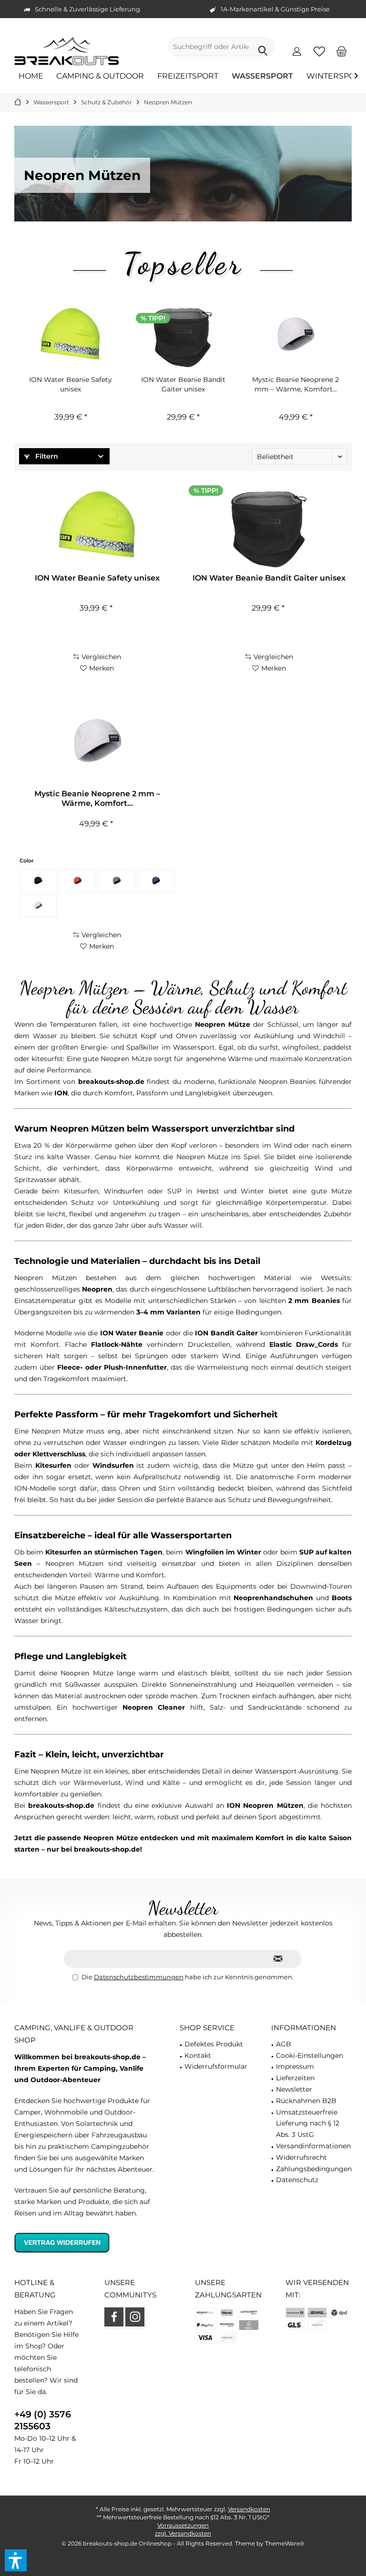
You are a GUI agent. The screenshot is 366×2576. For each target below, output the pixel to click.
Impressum (295, 2066)
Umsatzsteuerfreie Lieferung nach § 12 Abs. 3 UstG (308, 2124)
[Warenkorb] (342, 51)
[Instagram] (135, 2317)
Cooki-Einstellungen (310, 2055)
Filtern (46, 456)
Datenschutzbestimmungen (139, 1977)
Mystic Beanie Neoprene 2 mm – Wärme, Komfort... (295, 384)
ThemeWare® (285, 2543)
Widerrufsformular (216, 2066)
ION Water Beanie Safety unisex (71, 384)
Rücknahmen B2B (306, 2101)
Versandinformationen (313, 2146)
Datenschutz (297, 2180)
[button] (16, 2560)
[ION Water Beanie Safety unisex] (71, 337)
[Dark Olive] (117, 881)
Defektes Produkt (214, 2044)
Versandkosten (249, 2509)
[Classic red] (77, 881)
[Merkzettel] (319, 51)
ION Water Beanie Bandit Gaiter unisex (183, 384)
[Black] (38, 881)
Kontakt (198, 2055)
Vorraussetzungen (183, 2525)
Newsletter (294, 2089)
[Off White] (38, 906)
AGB (284, 2044)
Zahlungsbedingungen (314, 2169)
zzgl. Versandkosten (183, 2533)
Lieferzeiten (295, 2078)
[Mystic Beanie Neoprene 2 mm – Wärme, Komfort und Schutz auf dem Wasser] (295, 337)
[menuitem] (342, 51)
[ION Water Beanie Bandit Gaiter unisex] (183, 337)
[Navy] (156, 881)
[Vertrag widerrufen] (85, 2242)
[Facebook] (114, 2317)
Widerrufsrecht (301, 2157)
